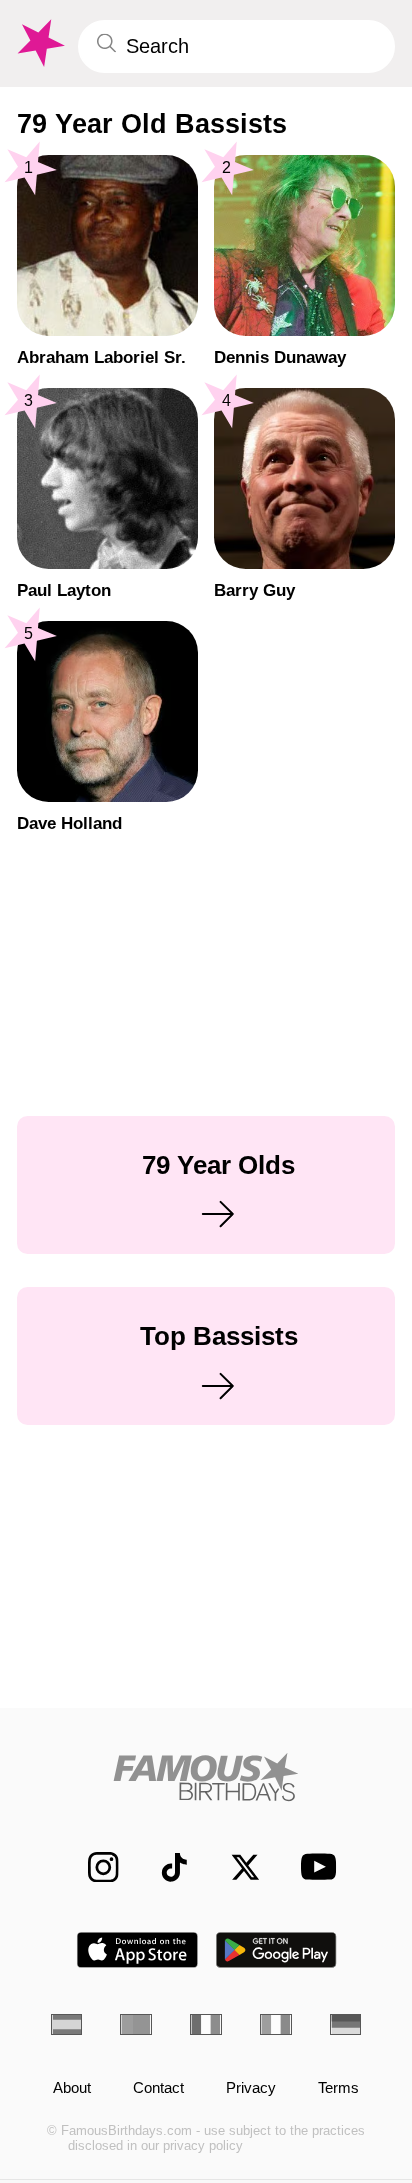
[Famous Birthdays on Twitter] (235, 1867)
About (72, 2088)
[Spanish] (67, 2024)
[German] (346, 2024)
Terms (338, 2088)
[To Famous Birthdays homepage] (39, 43)
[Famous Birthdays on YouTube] (312, 1867)
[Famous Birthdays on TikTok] (164, 1867)
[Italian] (276, 2024)
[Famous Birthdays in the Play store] (276, 1950)
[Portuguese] (136, 2024)
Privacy (251, 2088)
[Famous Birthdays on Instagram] (93, 1867)
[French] (206, 2024)
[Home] (206, 1777)
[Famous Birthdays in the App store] (137, 1950)
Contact (158, 2088)
